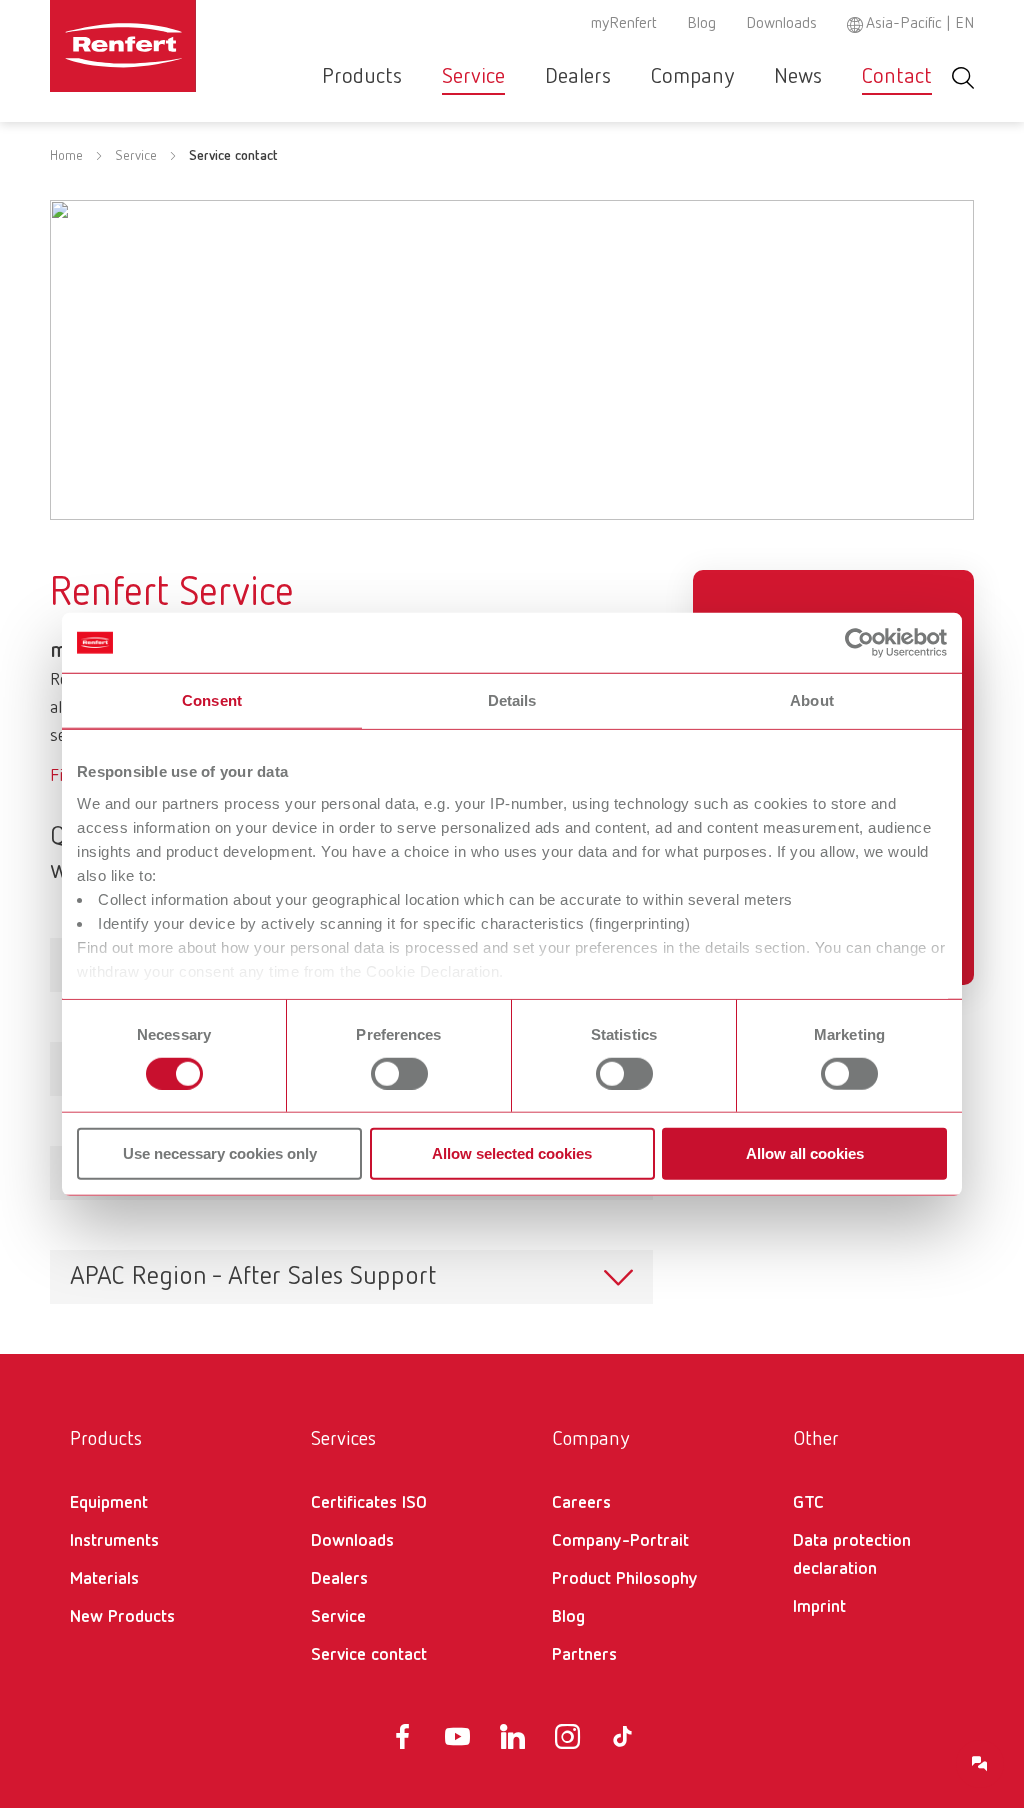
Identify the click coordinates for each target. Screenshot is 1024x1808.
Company (692, 77)
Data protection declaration (852, 1555)
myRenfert (624, 24)
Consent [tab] (212, 700)
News (798, 77)
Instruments (114, 1541)
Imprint (819, 1607)
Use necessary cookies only (220, 1153)
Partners (584, 1655)
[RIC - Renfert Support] (980, 1764)
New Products (122, 1617)
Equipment (109, 1503)
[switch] (399, 1074)
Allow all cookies (805, 1153)
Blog (701, 24)
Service (473, 77)
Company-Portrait (620, 1541)
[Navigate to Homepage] (123, 46)
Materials (104, 1579)
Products (362, 77)
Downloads (781, 24)
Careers (581, 1503)
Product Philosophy (625, 1579)
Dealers (578, 77)
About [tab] (812, 700)
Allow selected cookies (512, 1153)
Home (66, 156)
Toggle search (963, 77)
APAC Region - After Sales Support (253, 1277)
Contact (897, 77)
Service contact (369, 1655)
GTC (808, 1503)
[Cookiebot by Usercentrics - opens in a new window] (859, 643)
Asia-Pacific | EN (920, 24)
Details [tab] (512, 700)
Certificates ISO (369, 1503)
